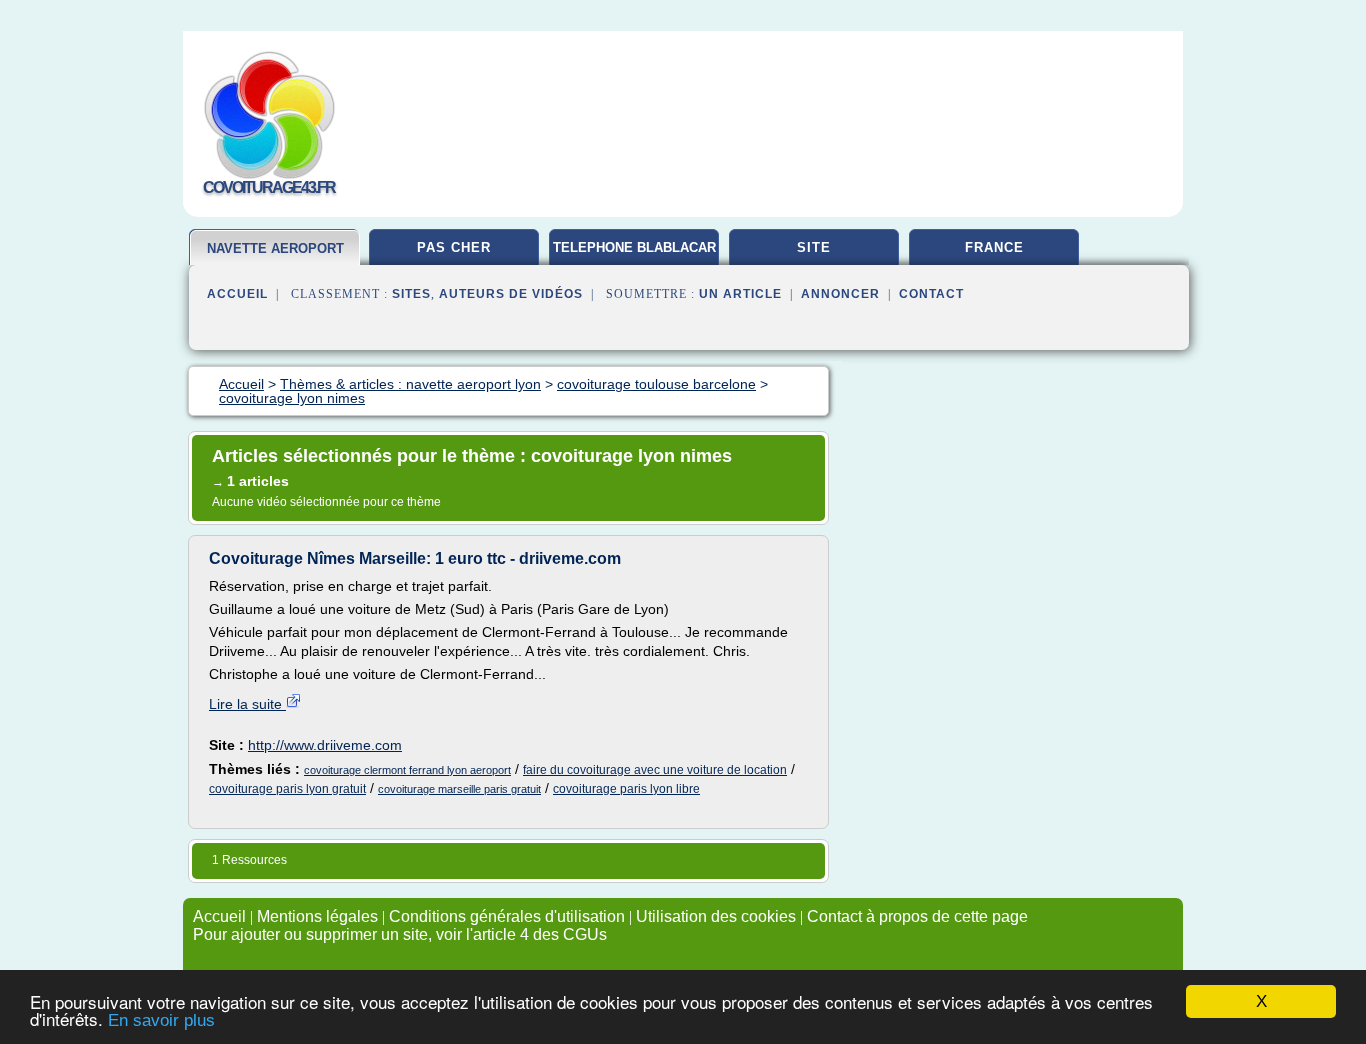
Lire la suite (247, 704)
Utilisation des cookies (716, 916)
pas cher (454, 247)
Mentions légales (317, 916)
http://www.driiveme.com (325, 745)
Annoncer (840, 294)
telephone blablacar (634, 247)
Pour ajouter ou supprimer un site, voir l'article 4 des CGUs (400, 934)
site (814, 247)
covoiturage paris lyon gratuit (287, 789)
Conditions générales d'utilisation (507, 916)
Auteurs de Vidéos (511, 294)
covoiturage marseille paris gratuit (459, 789)
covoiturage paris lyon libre (626, 789)
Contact (931, 294)
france (994, 247)
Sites (411, 294)
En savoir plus (161, 1020)
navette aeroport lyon (275, 256)
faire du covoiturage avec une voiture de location (655, 770)
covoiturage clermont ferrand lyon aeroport (407, 770)
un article (740, 294)
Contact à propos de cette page (917, 916)
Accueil (237, 294)
